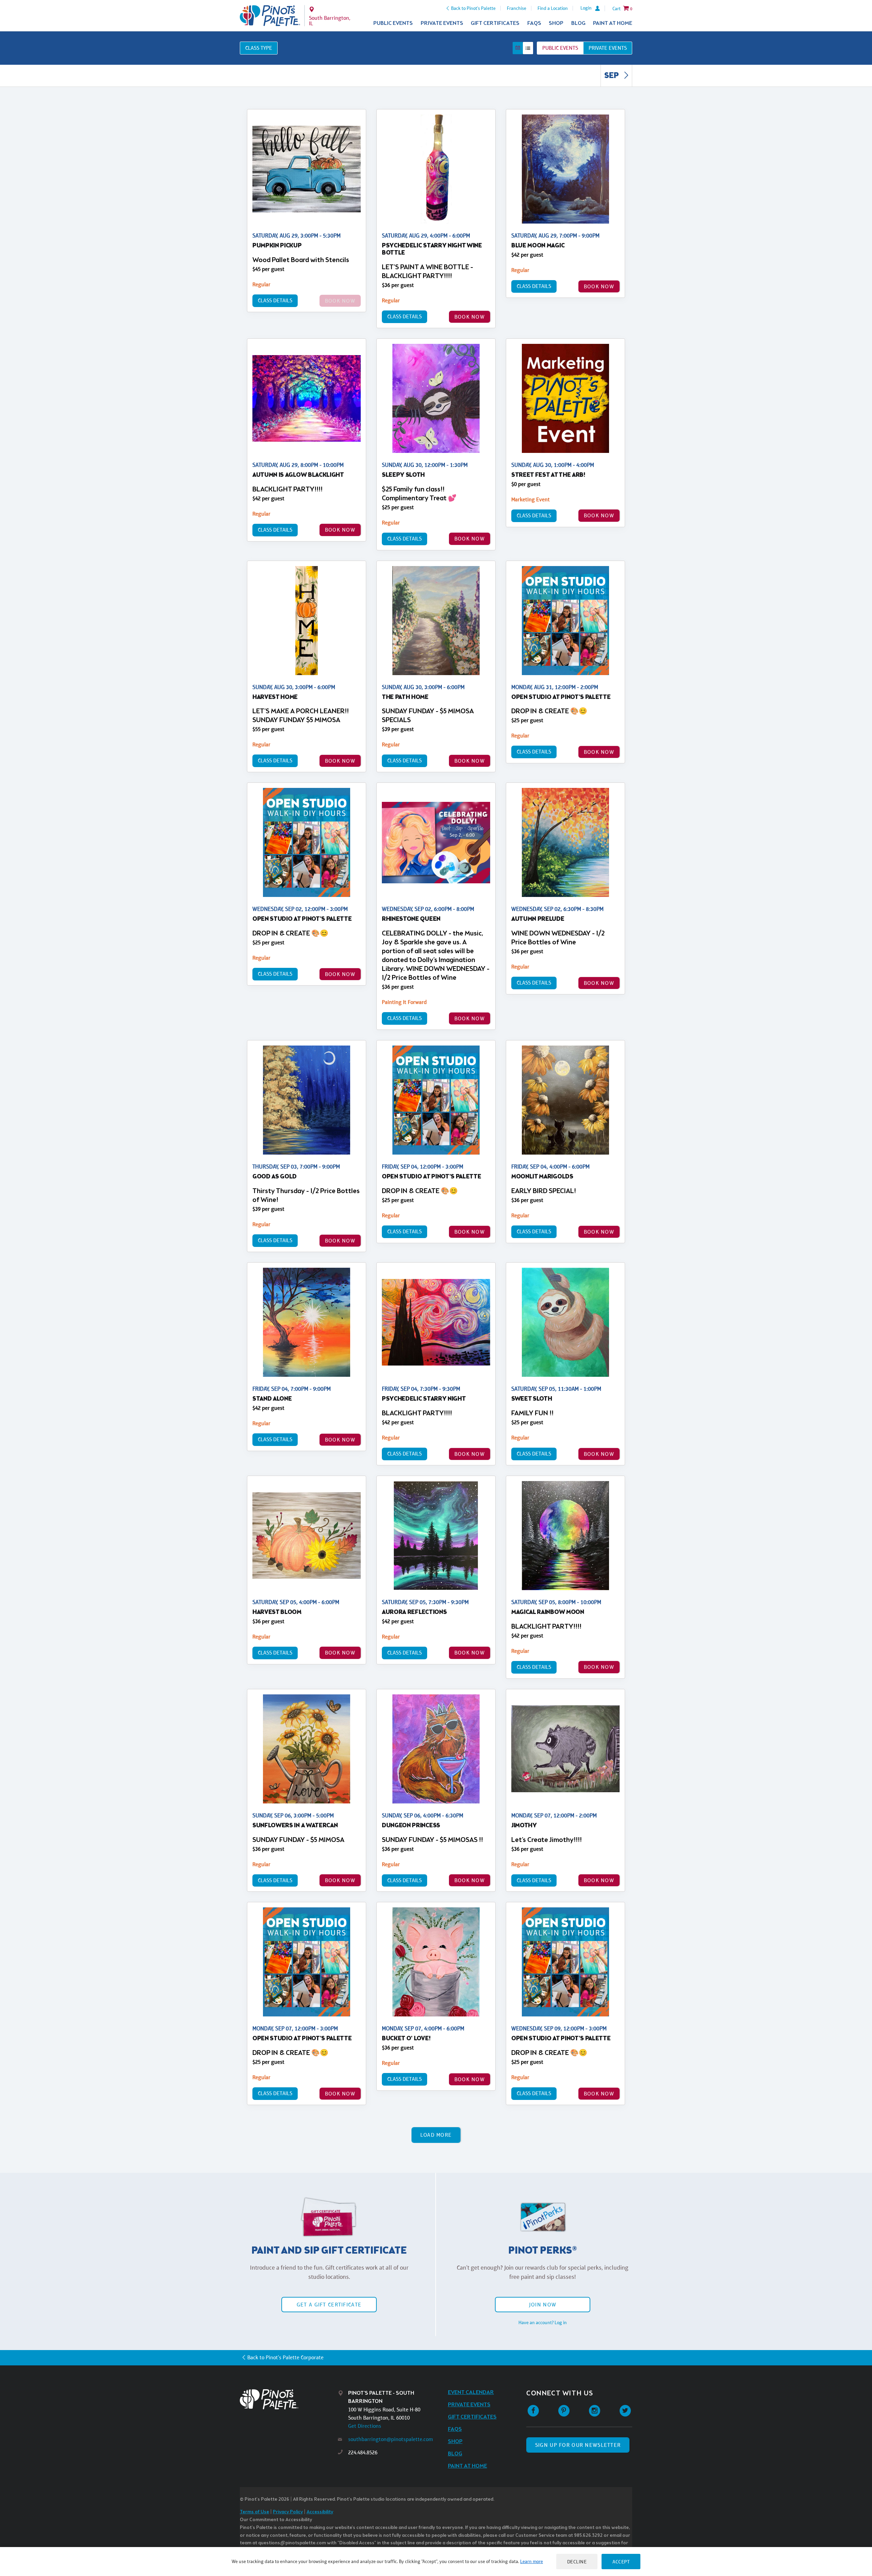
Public (560, 48)
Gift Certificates (495, 23)
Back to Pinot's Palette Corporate (285, 2357)
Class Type (259, 48)
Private (608, 48)
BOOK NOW (470, 317)
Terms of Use (254, 2512)
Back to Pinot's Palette (473, 8)
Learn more (532, 2561)
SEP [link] (612, 76)
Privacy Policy (288, 2512)
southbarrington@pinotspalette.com (391, 2439)
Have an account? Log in (543, 2322)
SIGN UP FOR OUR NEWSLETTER (578, 2445)
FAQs (534, 23)
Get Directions (365, 2426)
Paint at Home (613, 23)
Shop (556, 23)
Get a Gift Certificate (329, 2305)
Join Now (543, 2305)
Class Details (275, 300)
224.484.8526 (363, 2452)
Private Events (442, 23)
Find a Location (553, 8)
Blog (578, 23)
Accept (621, 2562)
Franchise (517, 8)
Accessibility (320, 2512)
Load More (436, 2135)
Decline (577, 2562)
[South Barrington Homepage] (270, 16)
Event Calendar (471, 2392)
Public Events (393, 23)
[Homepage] (289, 2399)
